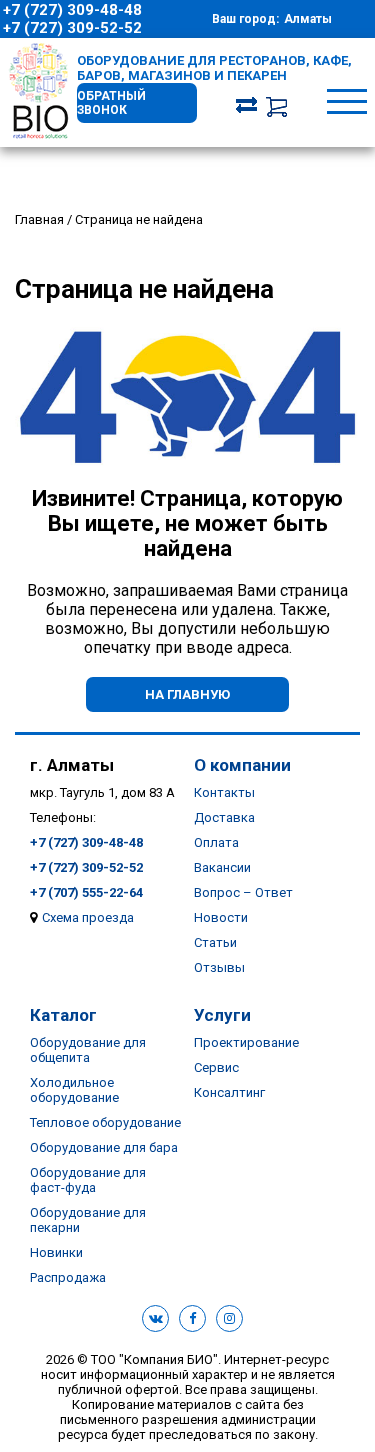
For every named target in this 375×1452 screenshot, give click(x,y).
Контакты (224, 792)
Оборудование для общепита (88, 1050)
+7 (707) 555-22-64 (86, 892)
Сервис (216, 1067)
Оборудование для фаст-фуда (88, 1180)
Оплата (216, 842)
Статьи (215, 942)
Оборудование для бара (104, 1147)
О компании (242, 765)
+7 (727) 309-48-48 (72, 10)
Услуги (222, 1015)
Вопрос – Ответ (243, 892)
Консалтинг (229, 1092)
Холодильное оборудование (74, 1090)
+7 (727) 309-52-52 (72, 28)
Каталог (63, 1015)
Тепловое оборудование (105, 1122)
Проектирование (246, 1042)
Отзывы (219, 967)
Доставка (224, 817)
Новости (221, 917)
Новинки (56, 1252)
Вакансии (222, 867)
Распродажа (68, 1277)
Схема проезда (88, 917)
